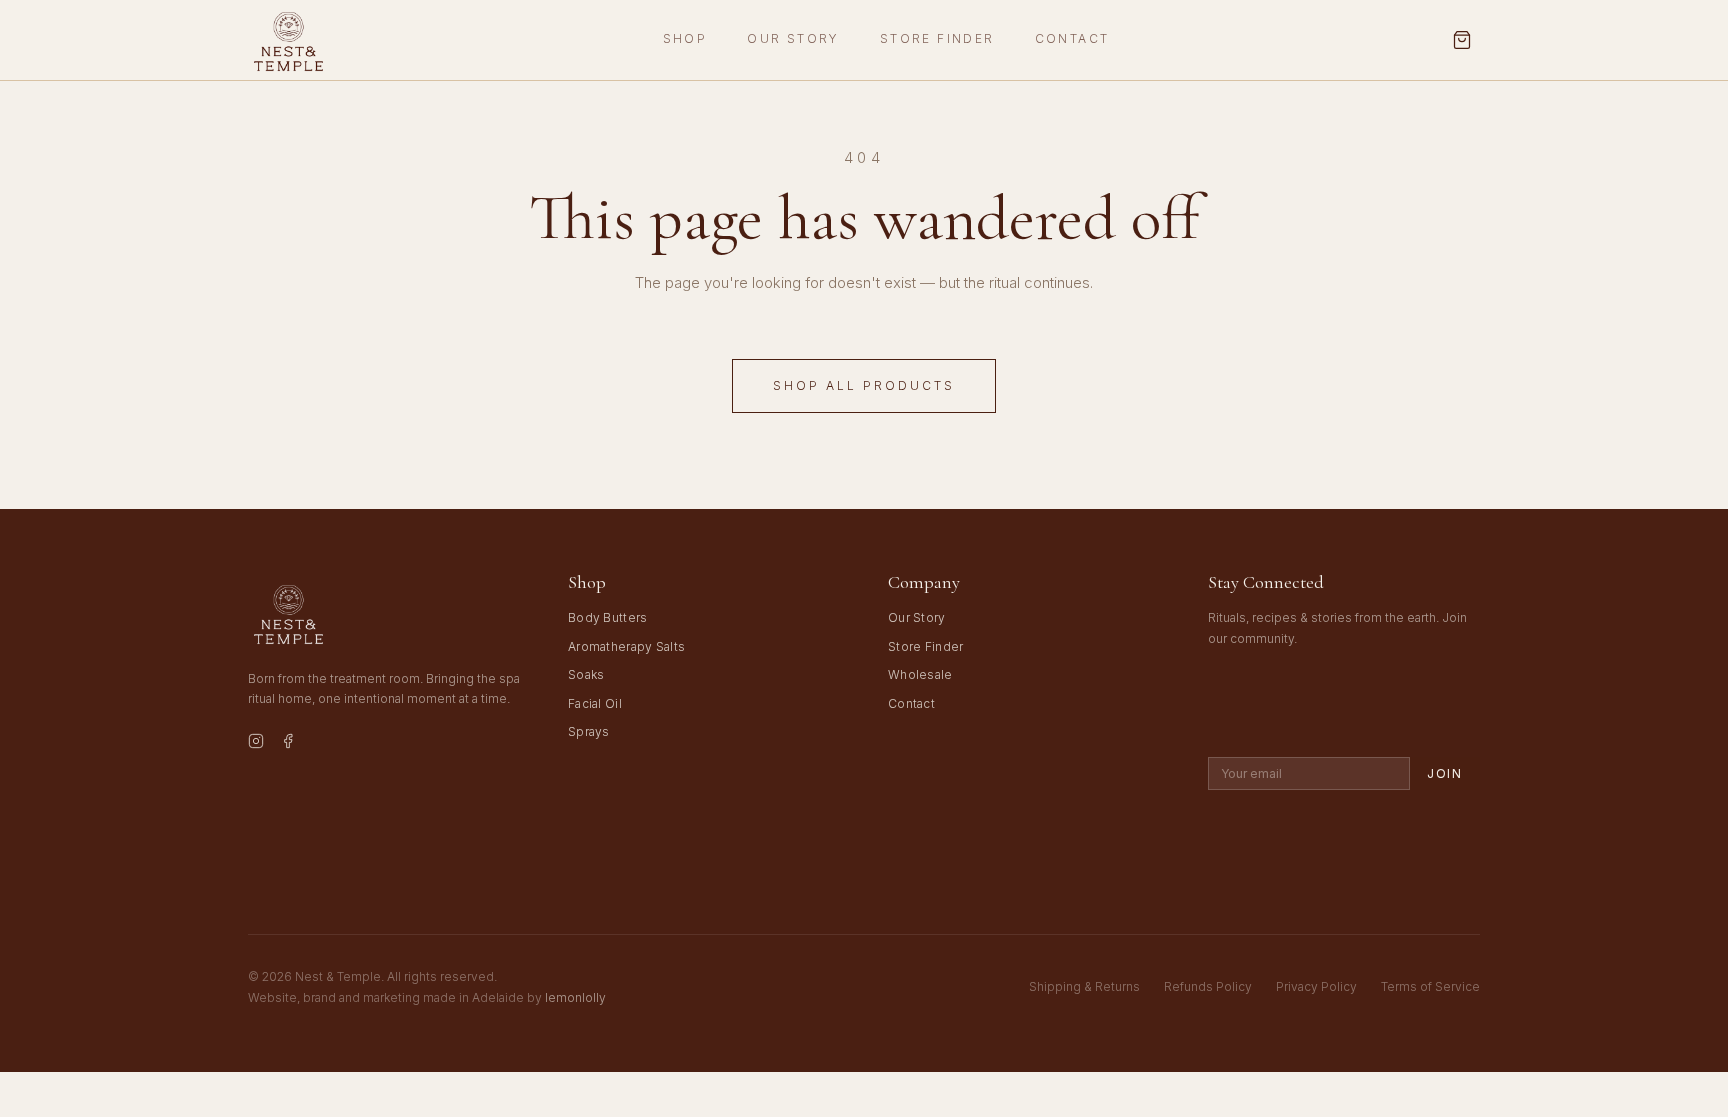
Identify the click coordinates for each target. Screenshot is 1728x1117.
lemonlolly (575, 997)
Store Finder (937, 38)
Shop (685, 38)
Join (1445, 773)
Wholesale (920, 674)
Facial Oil (595, 703)
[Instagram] (256, 744)
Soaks (586, 674)
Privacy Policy (1316, 986)
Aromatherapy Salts (626, 646)
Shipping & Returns (1084, 986)
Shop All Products (864, 385)
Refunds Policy (1208, 986)
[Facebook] (288, 744)
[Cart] (1462, 40)
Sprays (589, 731)
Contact (1072, 38)
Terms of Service (1430, 986)
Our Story (793, 38)
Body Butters (608, 617)
